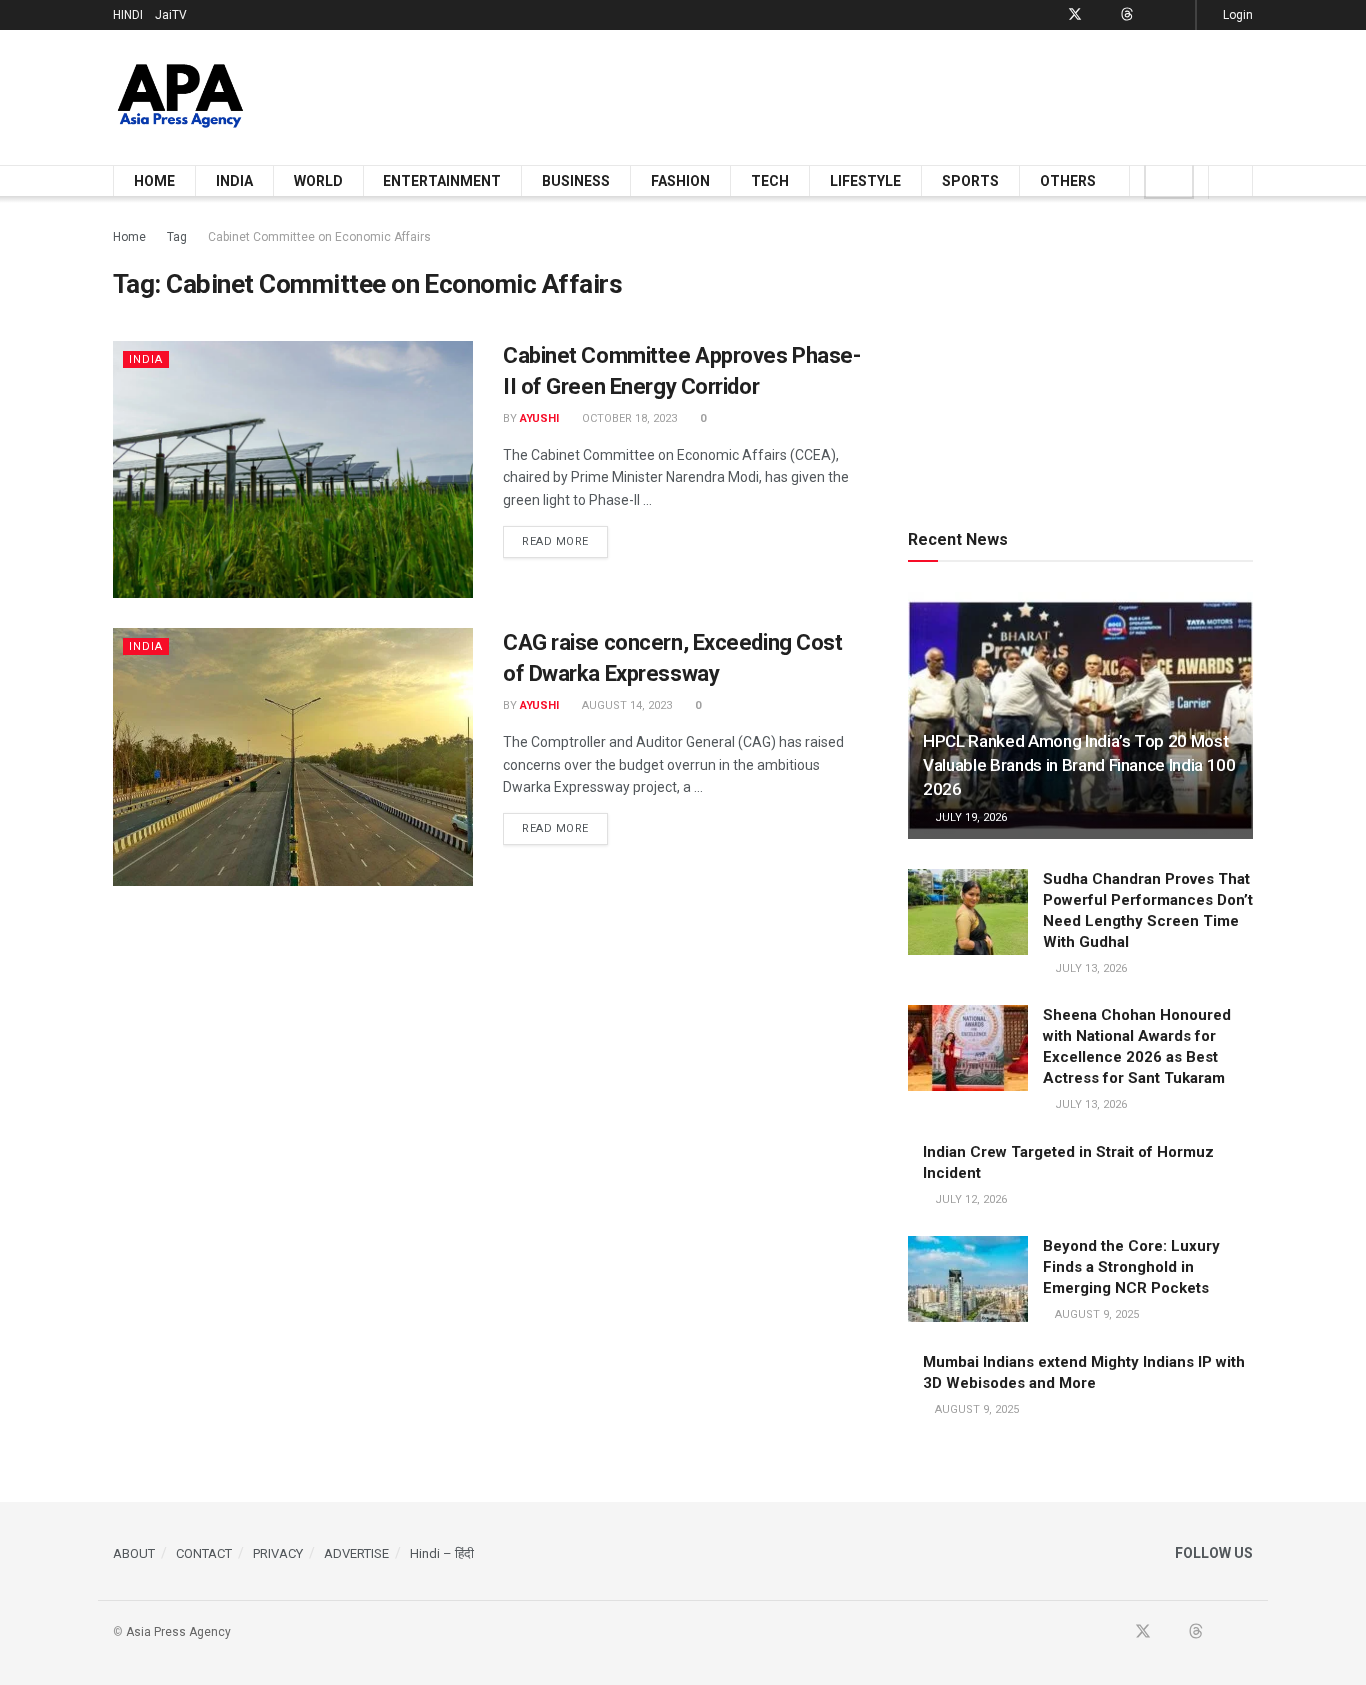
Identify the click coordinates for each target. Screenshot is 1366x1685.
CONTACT (204, 1553)
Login (1236, 15)
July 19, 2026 (969, 817)
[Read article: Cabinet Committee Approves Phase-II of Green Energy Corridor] (293, 469)
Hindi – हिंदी (442, 1553)
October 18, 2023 (628, 418)
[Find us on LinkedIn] (1152, 15)
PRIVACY (278, 1553)
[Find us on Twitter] (1075, 15)
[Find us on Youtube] (1101, 15)
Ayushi (539, 418)
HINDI (128, 15)
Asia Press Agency (178, 1632)
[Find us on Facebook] (1048, 15)
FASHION (680, 181)
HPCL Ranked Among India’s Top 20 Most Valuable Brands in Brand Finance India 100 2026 (1079, 765)
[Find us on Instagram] (1177, 15)
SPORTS (970, 181)
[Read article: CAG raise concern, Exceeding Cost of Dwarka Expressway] (293, 756)
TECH (770, 181)
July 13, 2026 (1089, 968)
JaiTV (171, 15)
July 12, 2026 (969, 1199)
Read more (565, 541)
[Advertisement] (889, 94)
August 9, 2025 (1095, 1314)
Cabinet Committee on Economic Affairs (319, 237)
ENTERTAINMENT (442, 181)
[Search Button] (1230, 181)
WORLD (318, 181)
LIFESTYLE (865, 181)
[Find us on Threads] (1127, 15)
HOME (154, 181)
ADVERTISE (356, 1553)
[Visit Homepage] (180, 97)
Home (129, 237)
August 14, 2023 (625, 705)
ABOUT (134, 1553)
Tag (177, 237)
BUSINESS (576, 181)
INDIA (234, 181)
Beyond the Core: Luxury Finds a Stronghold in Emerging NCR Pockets (1131, 1267)
